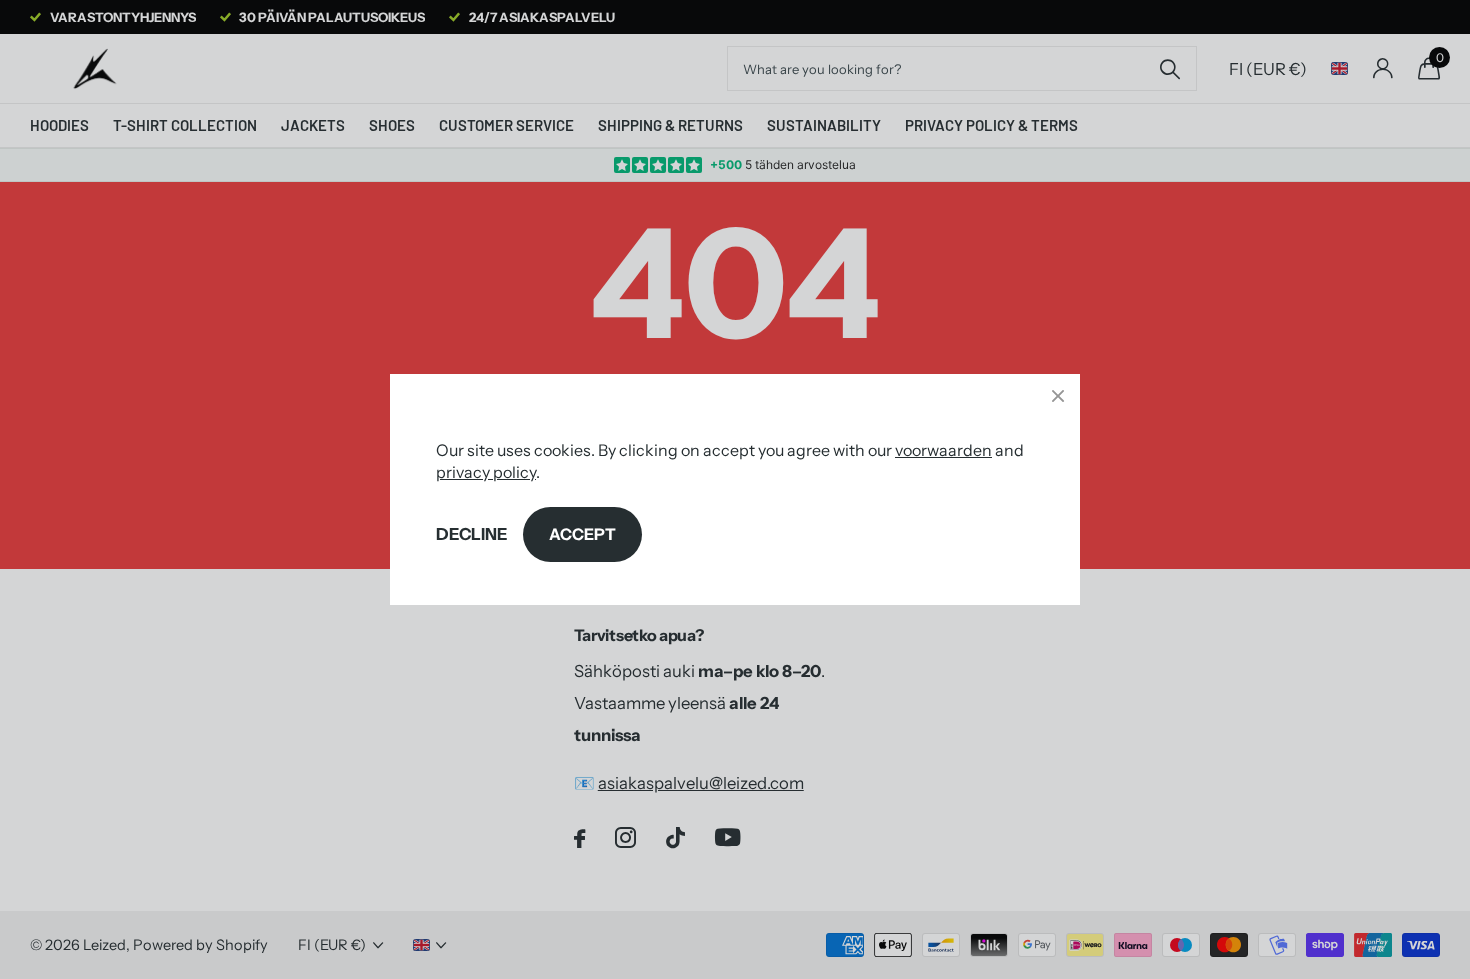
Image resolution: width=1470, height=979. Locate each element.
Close (1058, 396)
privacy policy (486, 472)
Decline (471, 534)
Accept (582, 534)
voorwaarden (943, 450)
